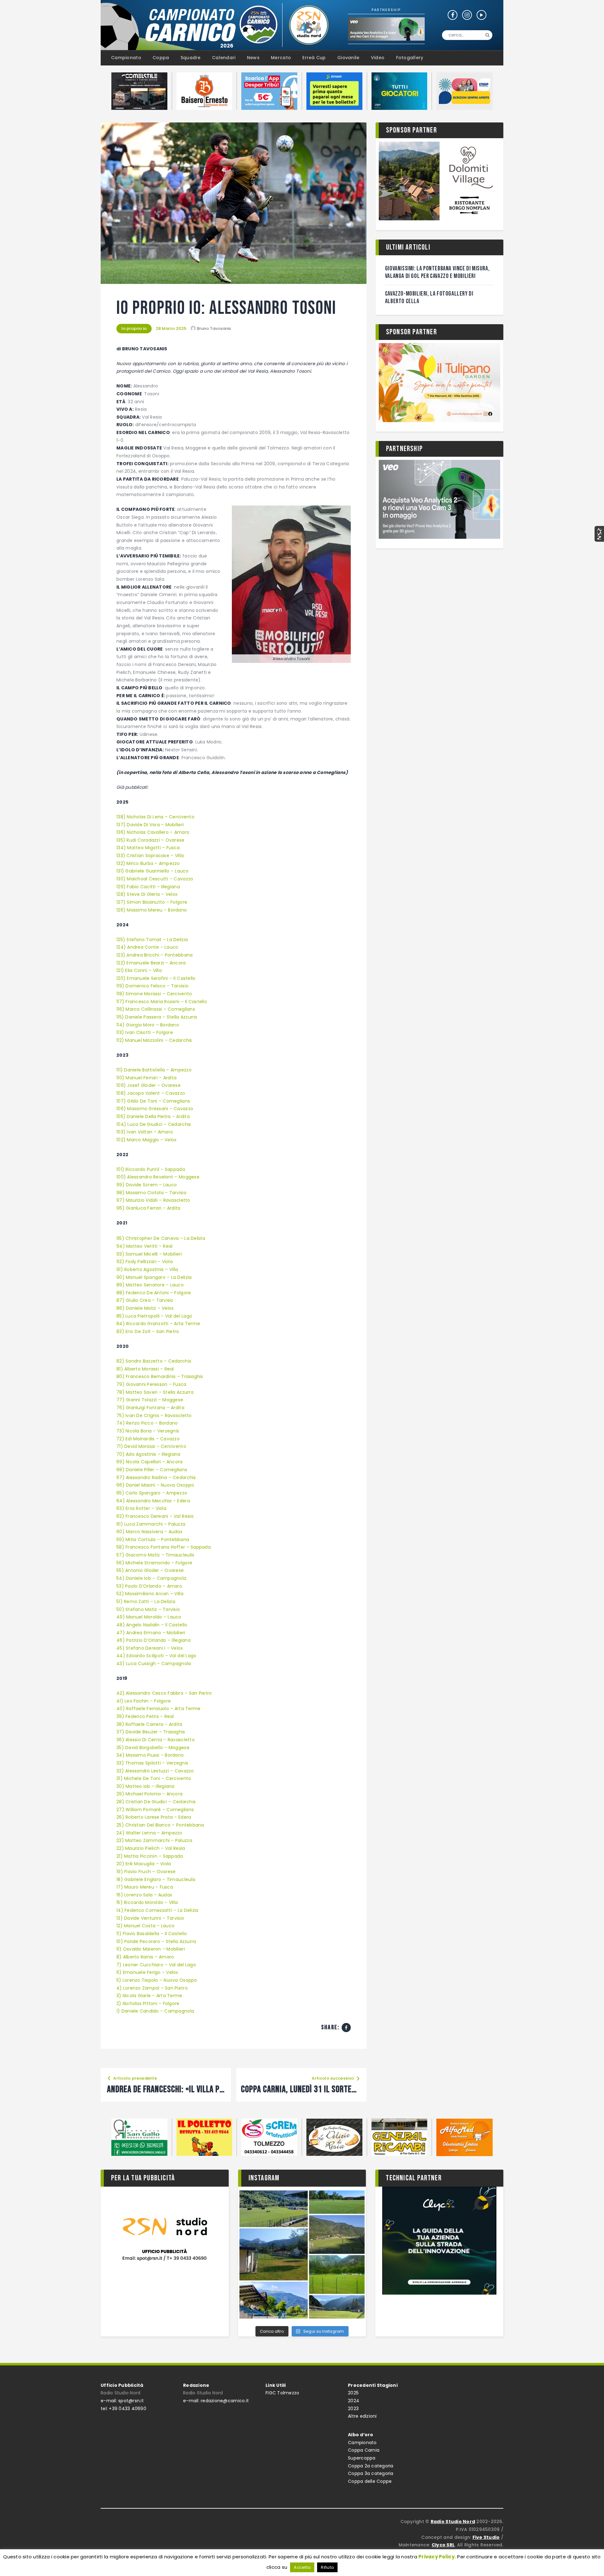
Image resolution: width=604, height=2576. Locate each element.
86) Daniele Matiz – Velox (146, 1308)
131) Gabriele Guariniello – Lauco (153, 871)
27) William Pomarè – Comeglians (155, 1810)
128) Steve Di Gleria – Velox (147, 894)
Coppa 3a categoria (371, 2473)
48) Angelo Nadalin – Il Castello (152, 1625)
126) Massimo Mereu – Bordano (152, 910)
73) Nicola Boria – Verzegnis (148, 1431)
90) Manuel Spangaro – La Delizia (154, 1277)
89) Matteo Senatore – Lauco (150, 1285)
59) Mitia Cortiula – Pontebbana (153, 1539)
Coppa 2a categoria (371, 2466)
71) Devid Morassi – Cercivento (152, 1446)
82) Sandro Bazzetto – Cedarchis (154, 1361)
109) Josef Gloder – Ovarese (148, 1085)
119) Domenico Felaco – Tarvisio (152, 986)
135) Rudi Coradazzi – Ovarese (151, 840)
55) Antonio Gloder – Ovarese (150, 1570)
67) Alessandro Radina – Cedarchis (156, 1477)
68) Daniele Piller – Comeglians (152, 1470)
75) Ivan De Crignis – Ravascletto (154, 1415)
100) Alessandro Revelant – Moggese (158, 1177)
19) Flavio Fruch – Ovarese (146, 1872)
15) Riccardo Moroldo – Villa (147, 1902)
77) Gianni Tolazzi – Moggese (150, 1400)
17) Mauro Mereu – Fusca (145, 1887)
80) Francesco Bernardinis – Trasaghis (160, 1376)
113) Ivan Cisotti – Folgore (145, 1032)
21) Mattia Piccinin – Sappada (150, 1856)
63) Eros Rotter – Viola (141, 1508)
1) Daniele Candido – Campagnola (155, 2011)
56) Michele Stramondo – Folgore (154, 1563)
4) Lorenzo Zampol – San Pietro (152, 1988)
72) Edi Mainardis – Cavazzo (148, 1439)
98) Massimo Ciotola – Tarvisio (152, 1193)
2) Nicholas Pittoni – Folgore (148, 2003)
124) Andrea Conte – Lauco (147, 947)
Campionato (362, 2443)
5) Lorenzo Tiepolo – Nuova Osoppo (157, 1980)
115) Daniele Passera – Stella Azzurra (157, 1017)
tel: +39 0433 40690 (123, 2409)
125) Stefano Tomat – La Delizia (152, 940)
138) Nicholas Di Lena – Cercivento (155, 817)
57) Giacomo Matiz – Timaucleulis (155, 1555)
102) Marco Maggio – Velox (147, 1140)
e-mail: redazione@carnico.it (216, 2401)
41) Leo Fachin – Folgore (144, 1701)
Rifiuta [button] (327, 2567)
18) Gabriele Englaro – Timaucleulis (156, 1879)
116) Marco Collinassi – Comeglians (156, 1009)
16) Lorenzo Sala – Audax (144, 1895)
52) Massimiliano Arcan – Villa (150, 1594)
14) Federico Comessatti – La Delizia (157, 1910)
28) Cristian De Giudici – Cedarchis (156, 1802)
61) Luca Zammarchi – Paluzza (151, 1524)
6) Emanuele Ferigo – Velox (147, 1972)
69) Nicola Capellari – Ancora (150, 1462)
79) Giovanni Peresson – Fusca (152, 1384)
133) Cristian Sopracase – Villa (150, 856)
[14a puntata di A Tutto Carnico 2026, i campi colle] (302, 2254)
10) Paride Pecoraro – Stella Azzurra (156, 1941)
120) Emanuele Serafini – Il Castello (156, 978)
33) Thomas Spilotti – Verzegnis (152, 1763)
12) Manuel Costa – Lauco (145, 1926)
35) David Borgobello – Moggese (153, 1748)
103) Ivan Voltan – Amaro (145, 1132)
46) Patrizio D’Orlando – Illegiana (154, 1640)
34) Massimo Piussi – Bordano (150, 1755)
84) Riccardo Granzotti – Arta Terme (158, 1324)
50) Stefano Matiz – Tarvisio (148, 1609)
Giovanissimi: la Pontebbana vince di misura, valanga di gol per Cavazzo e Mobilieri (437, 272)
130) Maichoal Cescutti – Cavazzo (155, 879)
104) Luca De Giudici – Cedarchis (154, 1124)
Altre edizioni (362, 2416)
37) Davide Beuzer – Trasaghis (151, 1732)
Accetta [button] (302, 2567)
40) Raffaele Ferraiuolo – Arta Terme (158, 1709)
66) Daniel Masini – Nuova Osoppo (155, 1485)
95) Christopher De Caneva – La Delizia (161, 1238)
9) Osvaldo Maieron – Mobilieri (151, 1949)
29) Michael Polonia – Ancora (149, 1794)
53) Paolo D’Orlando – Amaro (149, 1586)
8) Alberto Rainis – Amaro (145, 1957)
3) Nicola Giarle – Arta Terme (149, 1996)
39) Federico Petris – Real (145, 1716)
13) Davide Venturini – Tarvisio (150, 1918)
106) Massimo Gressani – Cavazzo (155, 1109)
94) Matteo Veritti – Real (145, 1246)
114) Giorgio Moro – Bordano (148, 1025)
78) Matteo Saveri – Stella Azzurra (155, 1392)
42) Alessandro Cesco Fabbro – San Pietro (164, 1693)
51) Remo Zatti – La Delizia (146, 1602)
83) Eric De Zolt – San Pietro (148, 1331)
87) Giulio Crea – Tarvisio (145, 1300)
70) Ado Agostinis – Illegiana (149, 1454)
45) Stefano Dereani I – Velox (150, 1648)
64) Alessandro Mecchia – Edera (153, 1501)
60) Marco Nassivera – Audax (150, 1532)
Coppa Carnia (364, 2450)
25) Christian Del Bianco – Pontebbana (160, 1825)
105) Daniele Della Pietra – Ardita (153, 1116)
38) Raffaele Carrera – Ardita (149, 1724)
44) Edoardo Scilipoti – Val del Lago (156, 1656)
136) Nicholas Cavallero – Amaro (153, 832)
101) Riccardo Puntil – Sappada (151, 1169)
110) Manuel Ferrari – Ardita (146, 1078)
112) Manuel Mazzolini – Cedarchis (154, 1040)
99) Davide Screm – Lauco (147, 1185)
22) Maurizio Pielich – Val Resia (151, 1848)
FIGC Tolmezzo (282, 2393)
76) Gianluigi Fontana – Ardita (150, 1408)
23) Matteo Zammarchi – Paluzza (154, 1840)
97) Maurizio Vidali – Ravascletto (153, 1200)
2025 (353, 2393)
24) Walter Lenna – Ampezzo (149, 1833)
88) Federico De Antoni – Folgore (154, 1293)
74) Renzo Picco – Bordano (147, 1423)
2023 (353, 2409)
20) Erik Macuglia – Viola (144, 1864)
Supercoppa (362, 2458)
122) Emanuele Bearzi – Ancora (151, 963)
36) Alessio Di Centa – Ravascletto (156, 1740)
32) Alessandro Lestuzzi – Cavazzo (155, 1771)
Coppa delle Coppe (370, 2481)
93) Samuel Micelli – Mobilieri (149, 1254)
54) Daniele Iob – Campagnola (151, 1578)
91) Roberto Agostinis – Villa (147, 1269)
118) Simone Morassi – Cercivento (154, 994)
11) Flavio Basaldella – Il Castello (152, 1934)
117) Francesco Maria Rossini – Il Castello (162, 1002)
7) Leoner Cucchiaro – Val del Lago (156, 1965)
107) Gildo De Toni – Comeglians (153, 1101)
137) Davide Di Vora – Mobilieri (150, 825)
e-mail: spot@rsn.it (122, 2401)
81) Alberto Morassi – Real (146, 1369)
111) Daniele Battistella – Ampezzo (154, 1070)
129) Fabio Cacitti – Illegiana (148, 887)
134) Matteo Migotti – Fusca (148, 848)
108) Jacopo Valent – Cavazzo (151, 1093)
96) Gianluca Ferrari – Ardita (148, 1208)
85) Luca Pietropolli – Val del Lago (154, 1316)
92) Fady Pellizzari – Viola (145, 1262)
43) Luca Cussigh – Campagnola (154, 1664)
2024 (354, 2401)
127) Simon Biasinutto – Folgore (152, 902)
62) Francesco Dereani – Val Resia (155, 1516)
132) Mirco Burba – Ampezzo (148, 863)
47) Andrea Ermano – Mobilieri (151, 1633)
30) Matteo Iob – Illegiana (145, 1786)
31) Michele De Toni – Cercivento (154, 1778)
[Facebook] (346, 2028)
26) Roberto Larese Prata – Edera (154, 1817)
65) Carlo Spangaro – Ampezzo (152, 1493)
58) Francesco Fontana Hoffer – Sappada (164, 1547)
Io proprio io (134, 328)
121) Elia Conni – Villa (139, 970)
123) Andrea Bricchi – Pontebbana (154, 955)
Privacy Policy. (437, 2557)
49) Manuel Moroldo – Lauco (149, 1617)
